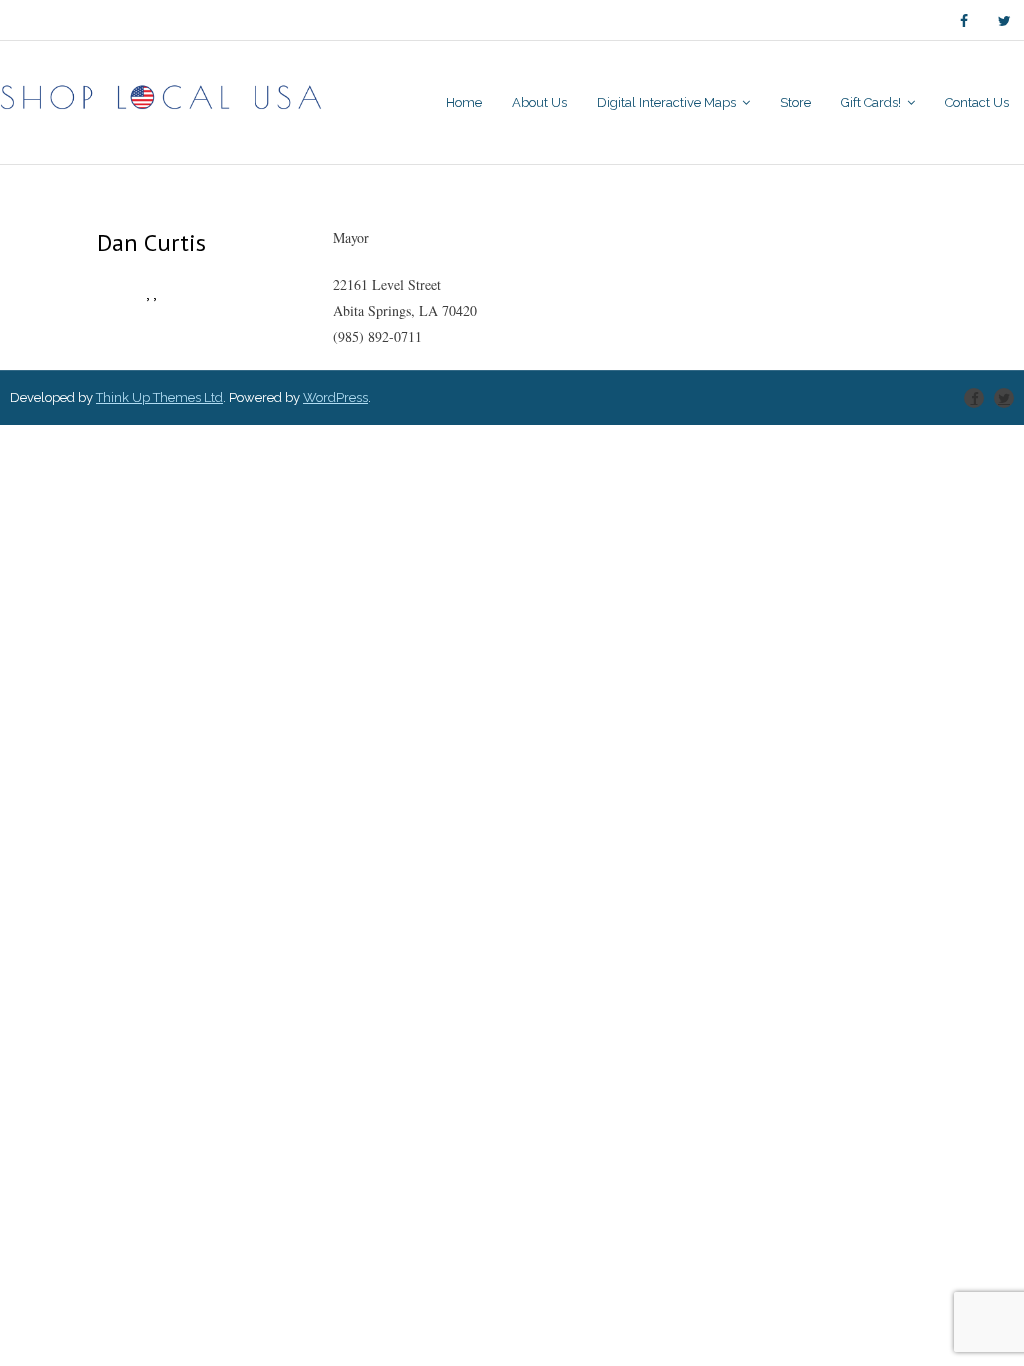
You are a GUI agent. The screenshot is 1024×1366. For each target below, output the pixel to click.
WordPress (335, 397)
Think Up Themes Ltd (159, 397)
